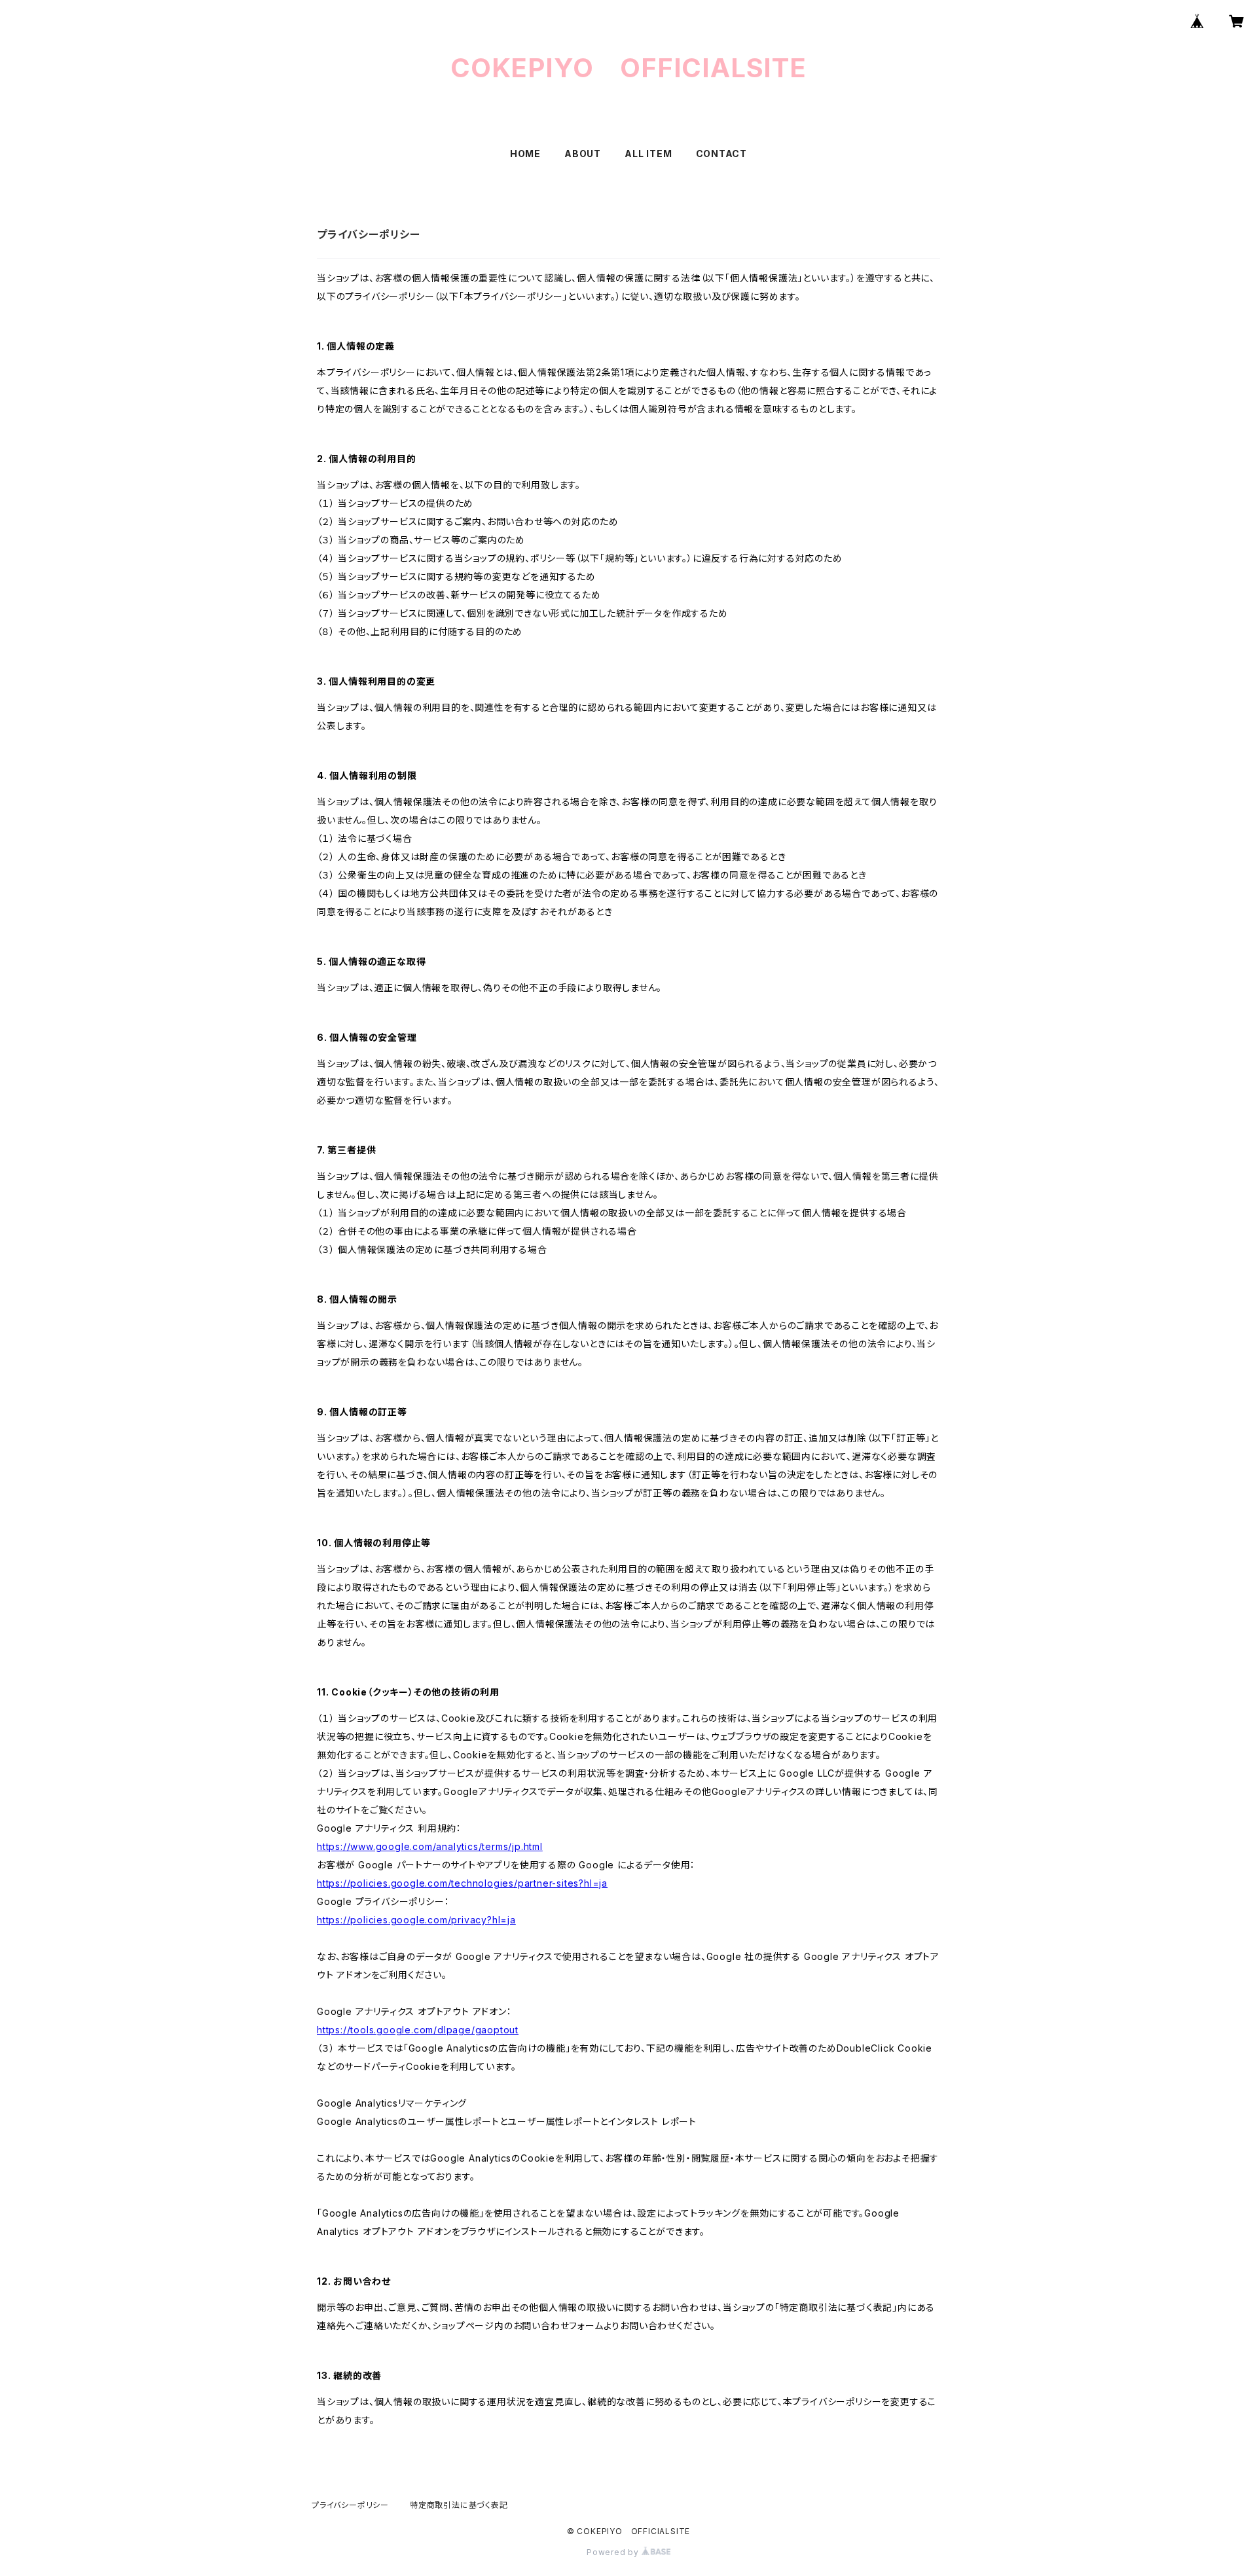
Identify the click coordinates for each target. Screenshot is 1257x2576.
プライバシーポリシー (350, 2505)
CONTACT (722, 154)
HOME (525, 154)
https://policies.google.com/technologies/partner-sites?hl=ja (462, 1883)
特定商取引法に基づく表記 (459, 2505)
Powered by (614, 2552)
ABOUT (583, 154)
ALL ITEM (648, 154)
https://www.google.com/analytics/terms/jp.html (430, 1846)
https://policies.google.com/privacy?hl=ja (416, 1920)
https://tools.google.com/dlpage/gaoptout (418, 2030)
